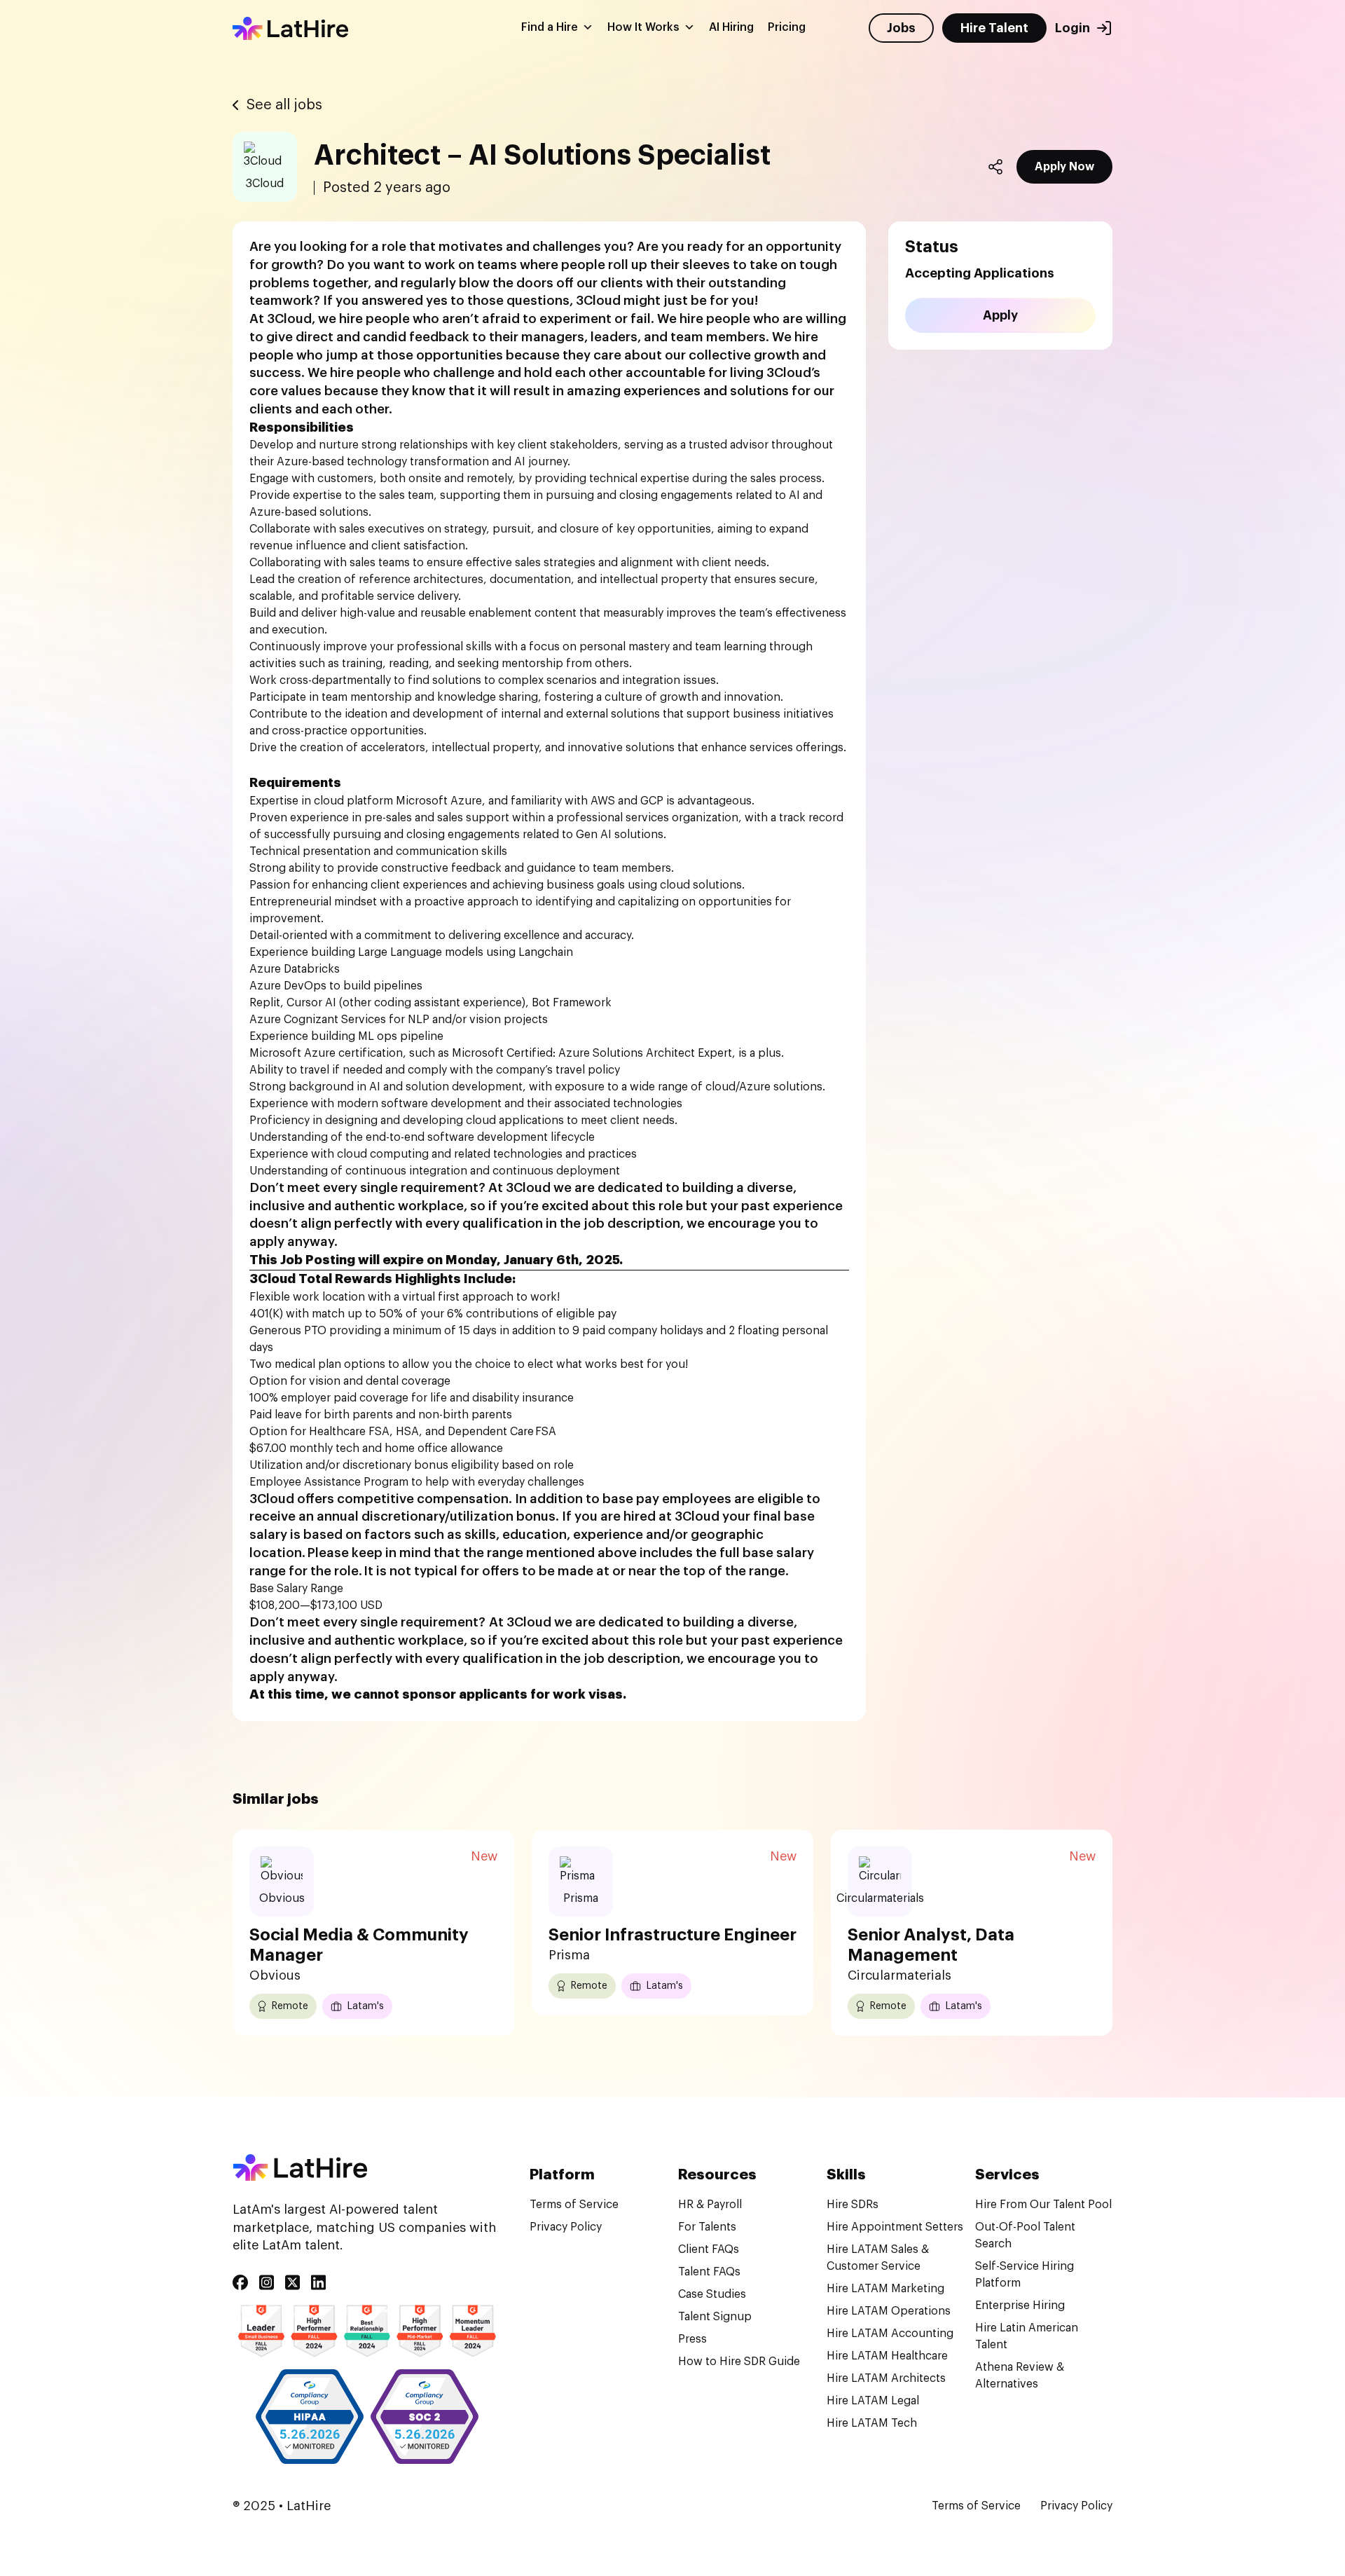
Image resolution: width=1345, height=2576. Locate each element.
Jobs (901, 29)
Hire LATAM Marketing (885, 2289)
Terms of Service (574, 2205)
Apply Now (1064, 167)
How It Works (643, 28)
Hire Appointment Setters (895, 2227)
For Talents (707, 2227)
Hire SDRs (853, 2205)
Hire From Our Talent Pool (1043, 2205)
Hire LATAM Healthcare (887, 2356)
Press (692, 2339)
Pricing (787, 28)
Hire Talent (994, 29)
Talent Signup (715, 2317)
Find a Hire (550, 28)
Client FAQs (709, 2249)
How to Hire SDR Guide (739, 2362)
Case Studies (712, 2294)
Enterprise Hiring (1020, 2306)
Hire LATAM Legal (873, 2401)
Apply (1000, 315)
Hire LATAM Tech (872, 2423)
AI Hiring (731, 28)
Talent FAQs (709, 2272)
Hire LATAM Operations (889, 2311)
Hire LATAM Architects (886, 2378)
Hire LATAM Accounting (890, 2334)
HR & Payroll (710, 2205)
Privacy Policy (566, 2227)
